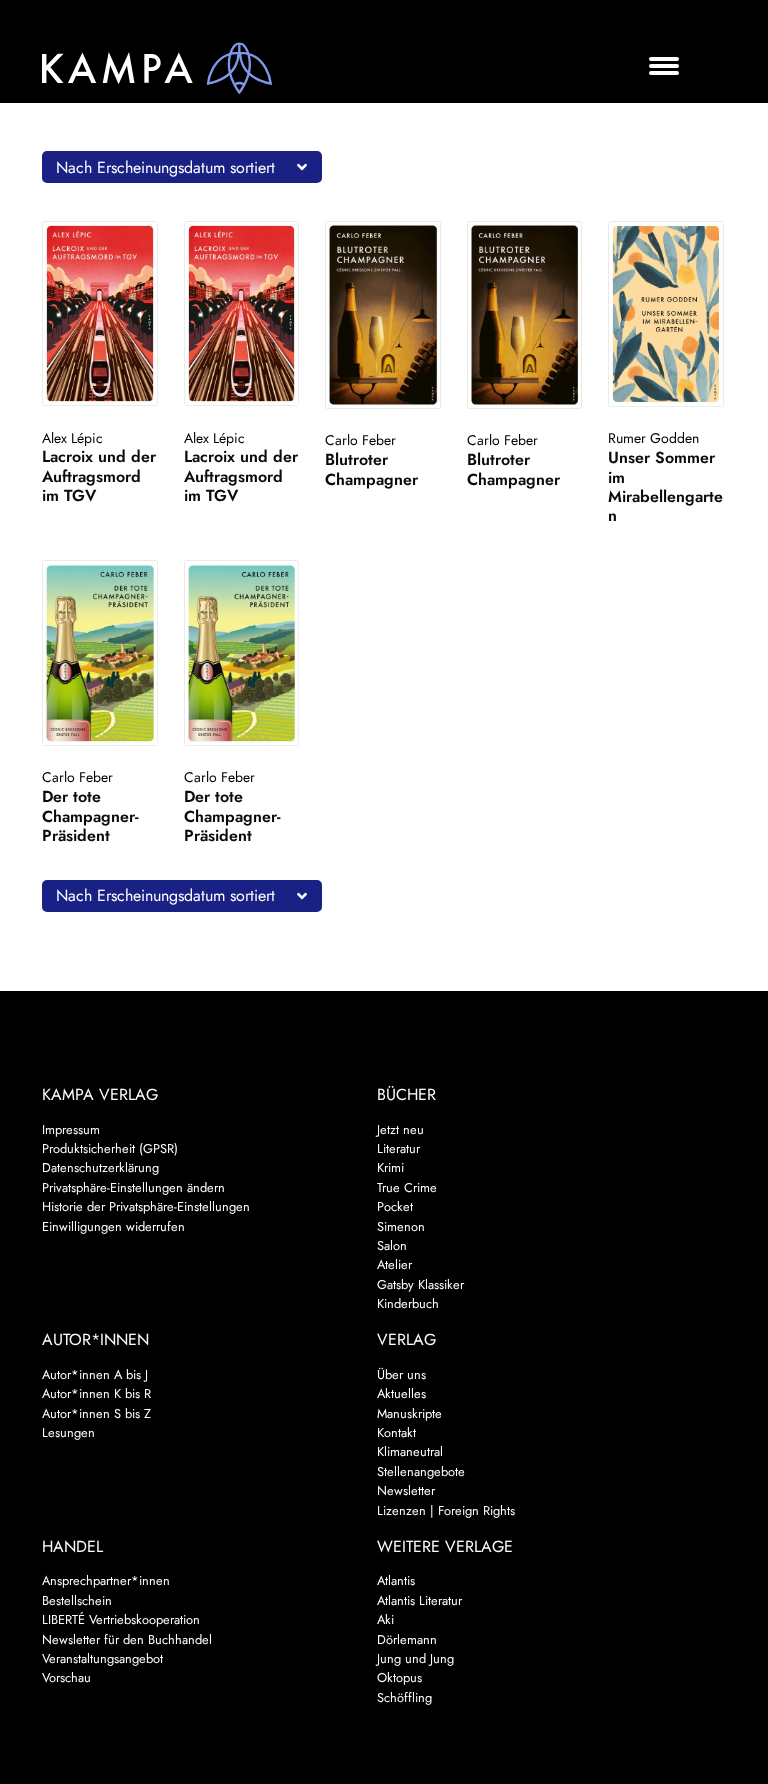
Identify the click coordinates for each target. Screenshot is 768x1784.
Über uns (401, 1374)
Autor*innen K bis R (96, 1393)
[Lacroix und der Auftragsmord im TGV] (100, 313)
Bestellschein (77, 1600)
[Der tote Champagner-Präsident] (100, 652)
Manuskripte (409, 1413)
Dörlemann (407, 1639)
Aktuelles (401, 1393)
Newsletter (406, 1490)
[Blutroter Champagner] (383, 315)
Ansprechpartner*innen (106, 1580)
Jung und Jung (415, 1658)
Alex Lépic (72, 438)
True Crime (407, 1187)
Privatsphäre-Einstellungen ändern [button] (133, 1187)
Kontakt (396, 1432)
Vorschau (66, 1677)
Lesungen (68, 1432)
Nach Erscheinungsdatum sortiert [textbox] (165, 167)
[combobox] (182, 167)
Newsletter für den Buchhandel (127, 1639)
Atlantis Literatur (419, 1600)
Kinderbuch (408, 1303)
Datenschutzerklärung (100, 1167)
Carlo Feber (360, 440)
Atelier (394, 1264)
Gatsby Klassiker (420, 1284)
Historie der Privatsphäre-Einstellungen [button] (146, 1206)
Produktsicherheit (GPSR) (110, 1148)
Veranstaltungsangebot (102, 1658)
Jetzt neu (400, 1129)
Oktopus (399, 1677)
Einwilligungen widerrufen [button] (113, 1226)
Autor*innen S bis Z (96, 1413)
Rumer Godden (653, 438)
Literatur (398, 1148)
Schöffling (404, 1697)
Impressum (71, 1129)
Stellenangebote (421, 1471)
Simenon (401, 1226)
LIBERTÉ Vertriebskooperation (121, 1619)
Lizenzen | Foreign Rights (446, 1510)
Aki (385, 1619)
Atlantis (396, 1580)
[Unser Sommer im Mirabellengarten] (666, 314)
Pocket (395, 1206)
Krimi (390, 1167)
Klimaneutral (410, 1451)
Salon (392, 1245)
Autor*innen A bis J (95, 1374)
